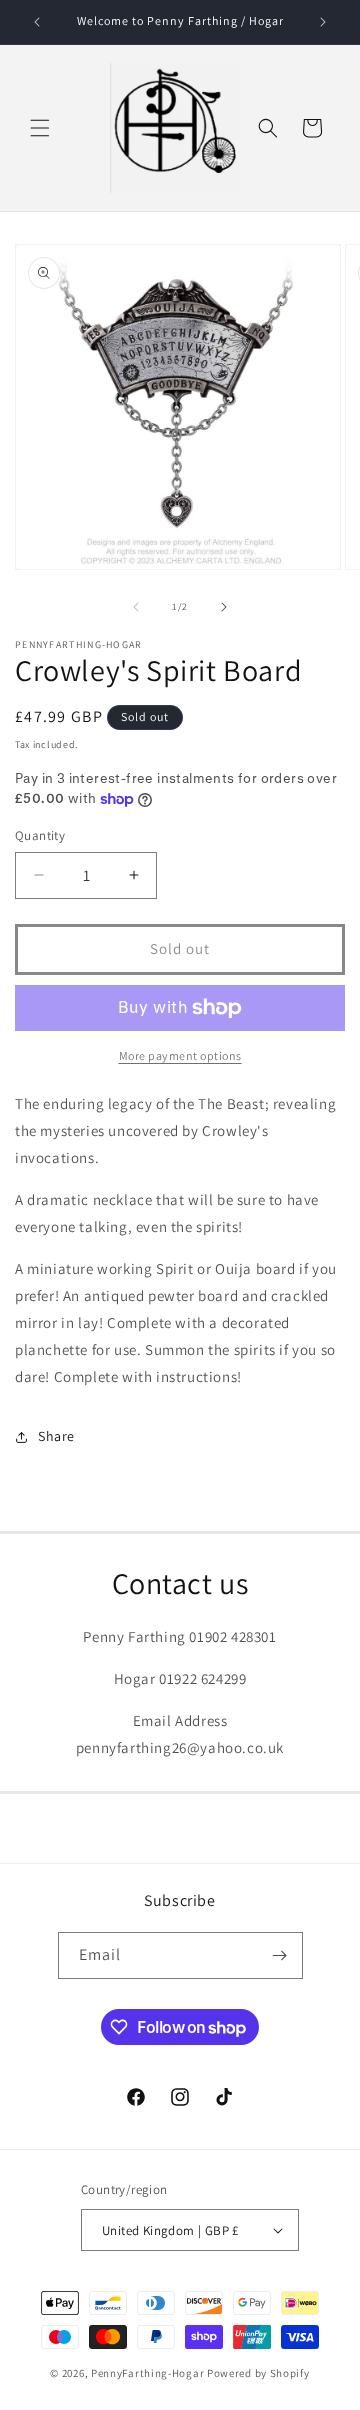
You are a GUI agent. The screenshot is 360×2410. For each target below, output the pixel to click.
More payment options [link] (180, 1055)
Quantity (40, 835)
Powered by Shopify (258, 2373)
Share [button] (56, 1436)
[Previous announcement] (37, 22)
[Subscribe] (280, 1955)
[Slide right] (224, 607)
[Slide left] (136, 607)
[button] (40, 128)
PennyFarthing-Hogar (147, 2373)
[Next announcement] (323, 22)
